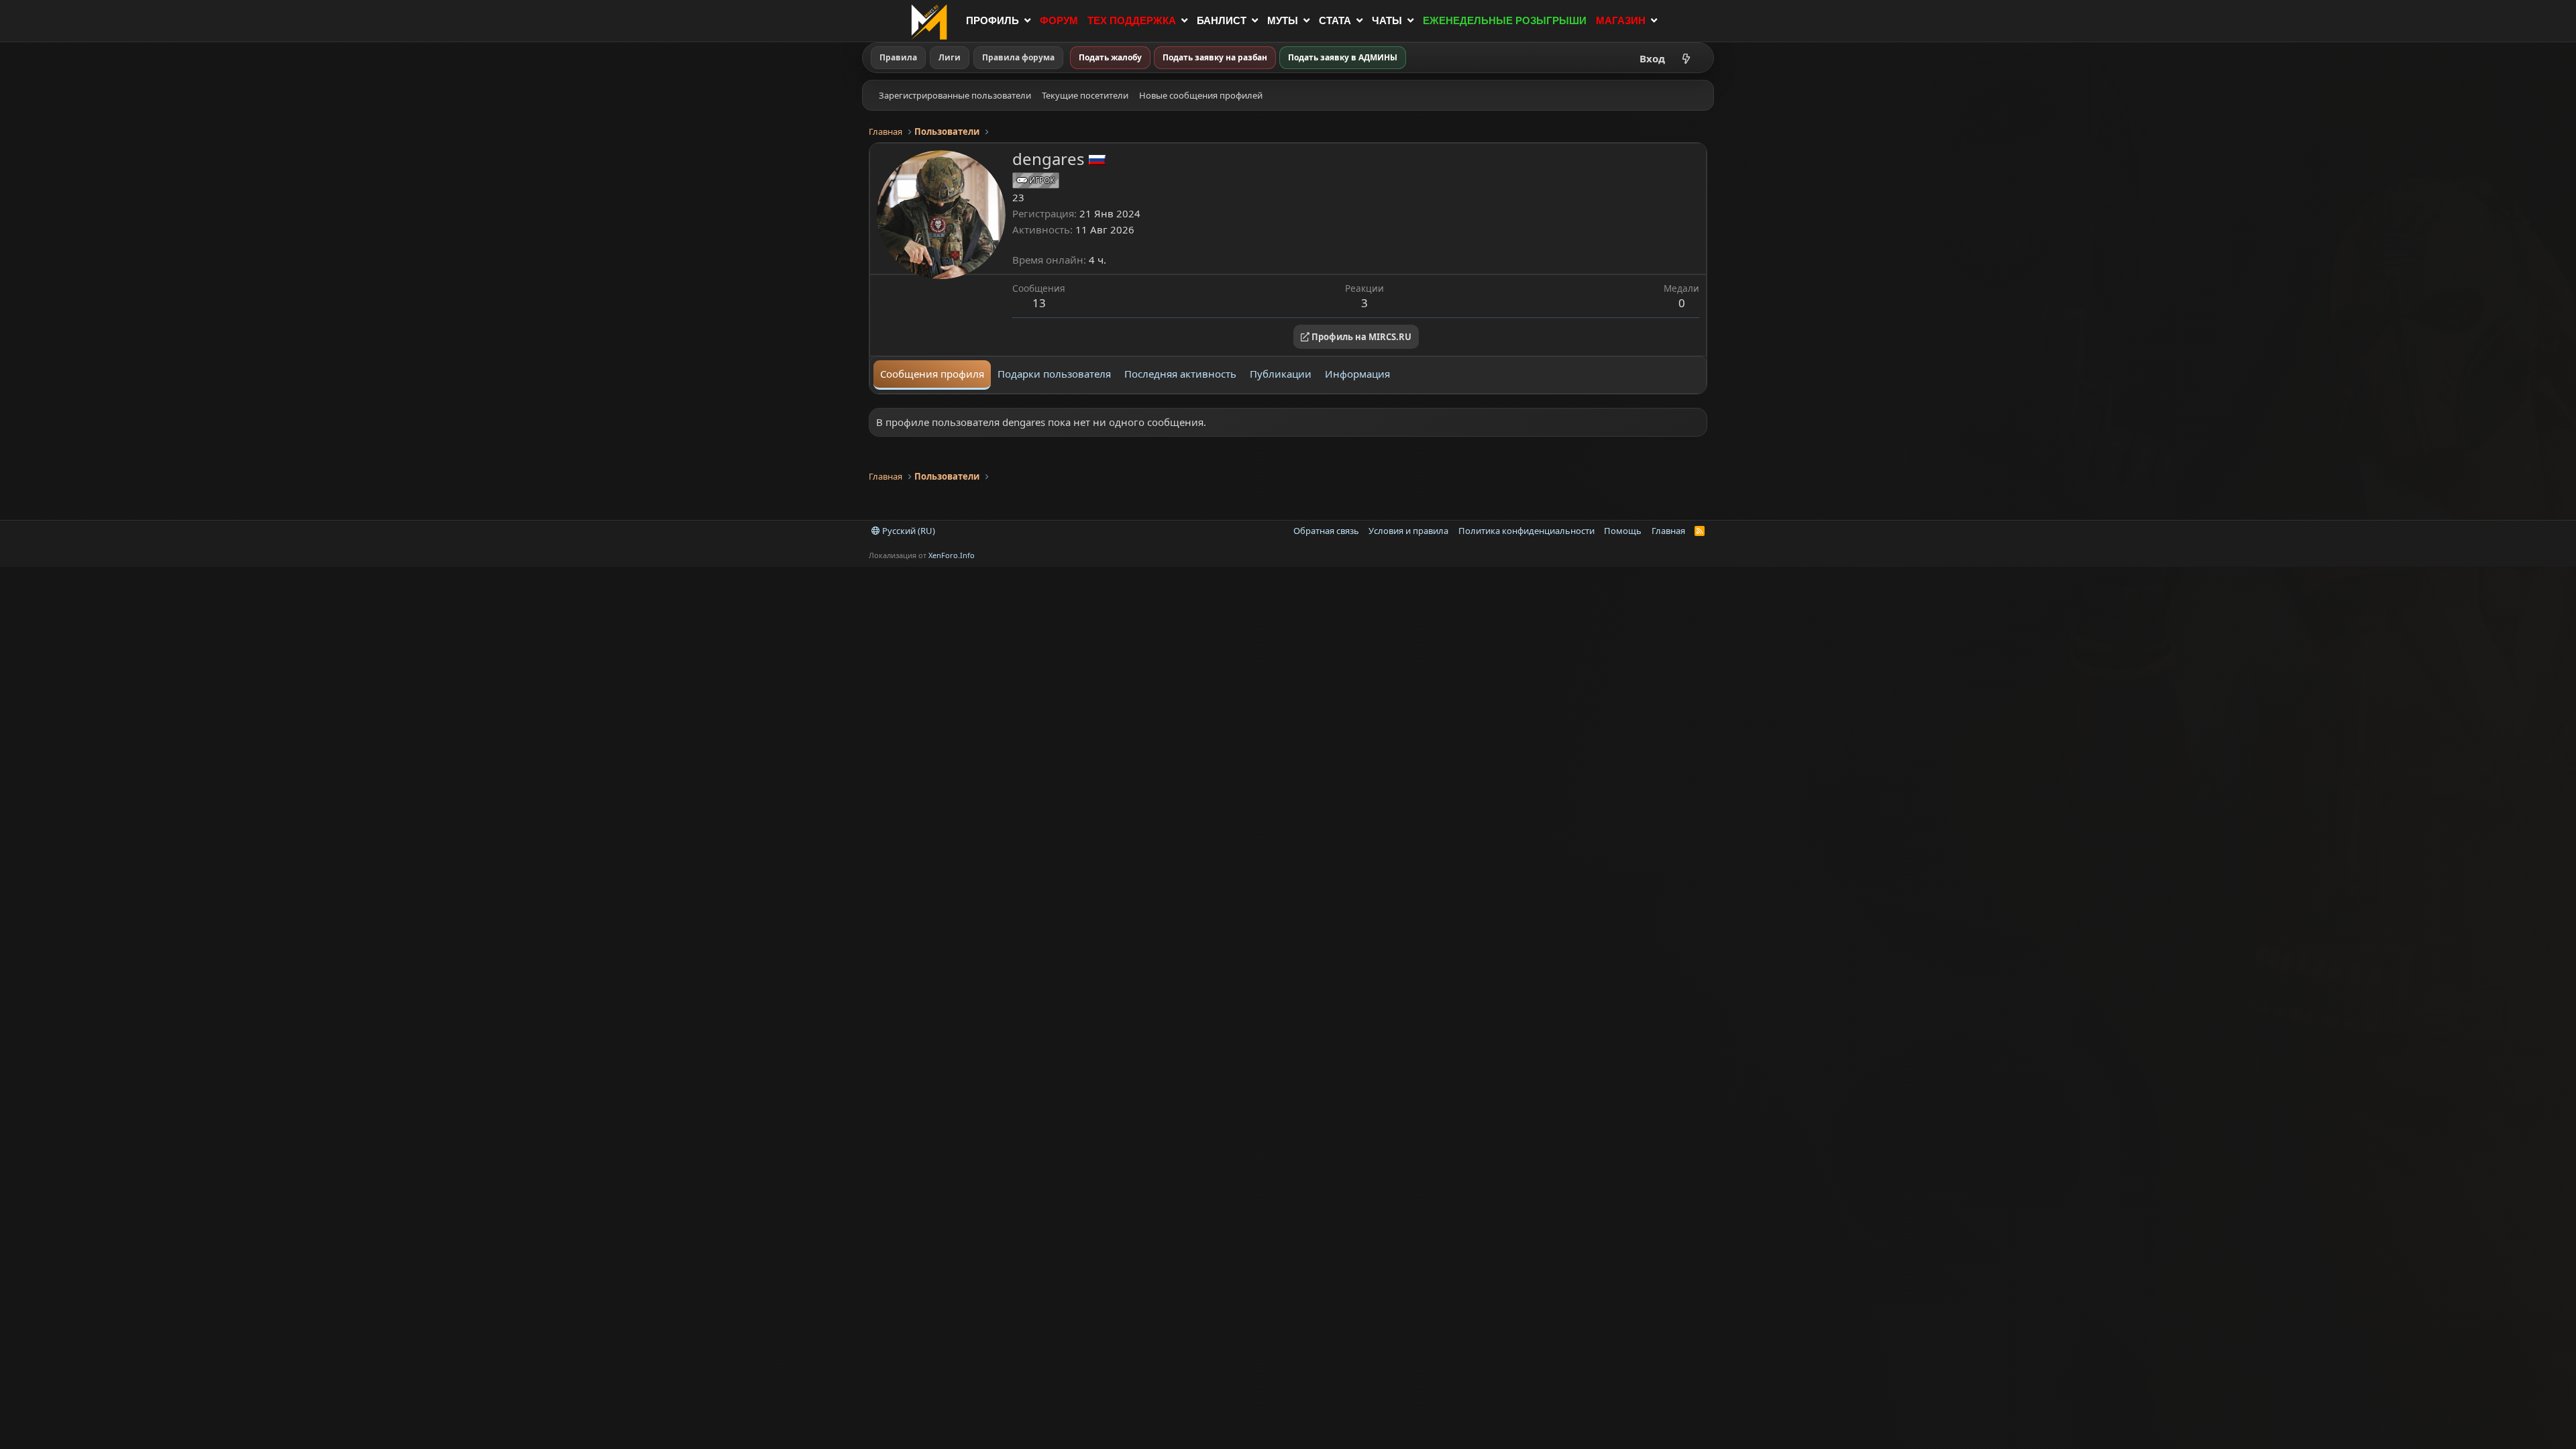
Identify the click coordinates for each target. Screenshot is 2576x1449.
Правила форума (1018, 57)
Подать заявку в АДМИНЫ (1343, 57)
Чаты (1387, 20)
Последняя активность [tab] (1180, 374)
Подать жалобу (1110, 57)
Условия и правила (1408, 531)
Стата (1335, 20)
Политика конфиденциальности (1526, 531)
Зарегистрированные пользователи (955, 95)
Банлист (1222, 20)
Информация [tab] (1357, 374)
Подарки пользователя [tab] (1054, 374)
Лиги (950, 57)
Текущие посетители (1085, 95)
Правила (898, 57)
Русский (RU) (908, 531)
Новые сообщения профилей (1201, 95)
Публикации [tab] (1281, 374)
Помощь (1623, 531)
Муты (1283, 20)
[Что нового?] (1686, 58)
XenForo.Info (952, 555)
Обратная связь (1326, 531)
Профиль (992, 20)
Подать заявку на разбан (1215, 57)
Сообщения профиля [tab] (932, 374)
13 (1039, 303)
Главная (1668, 531)
